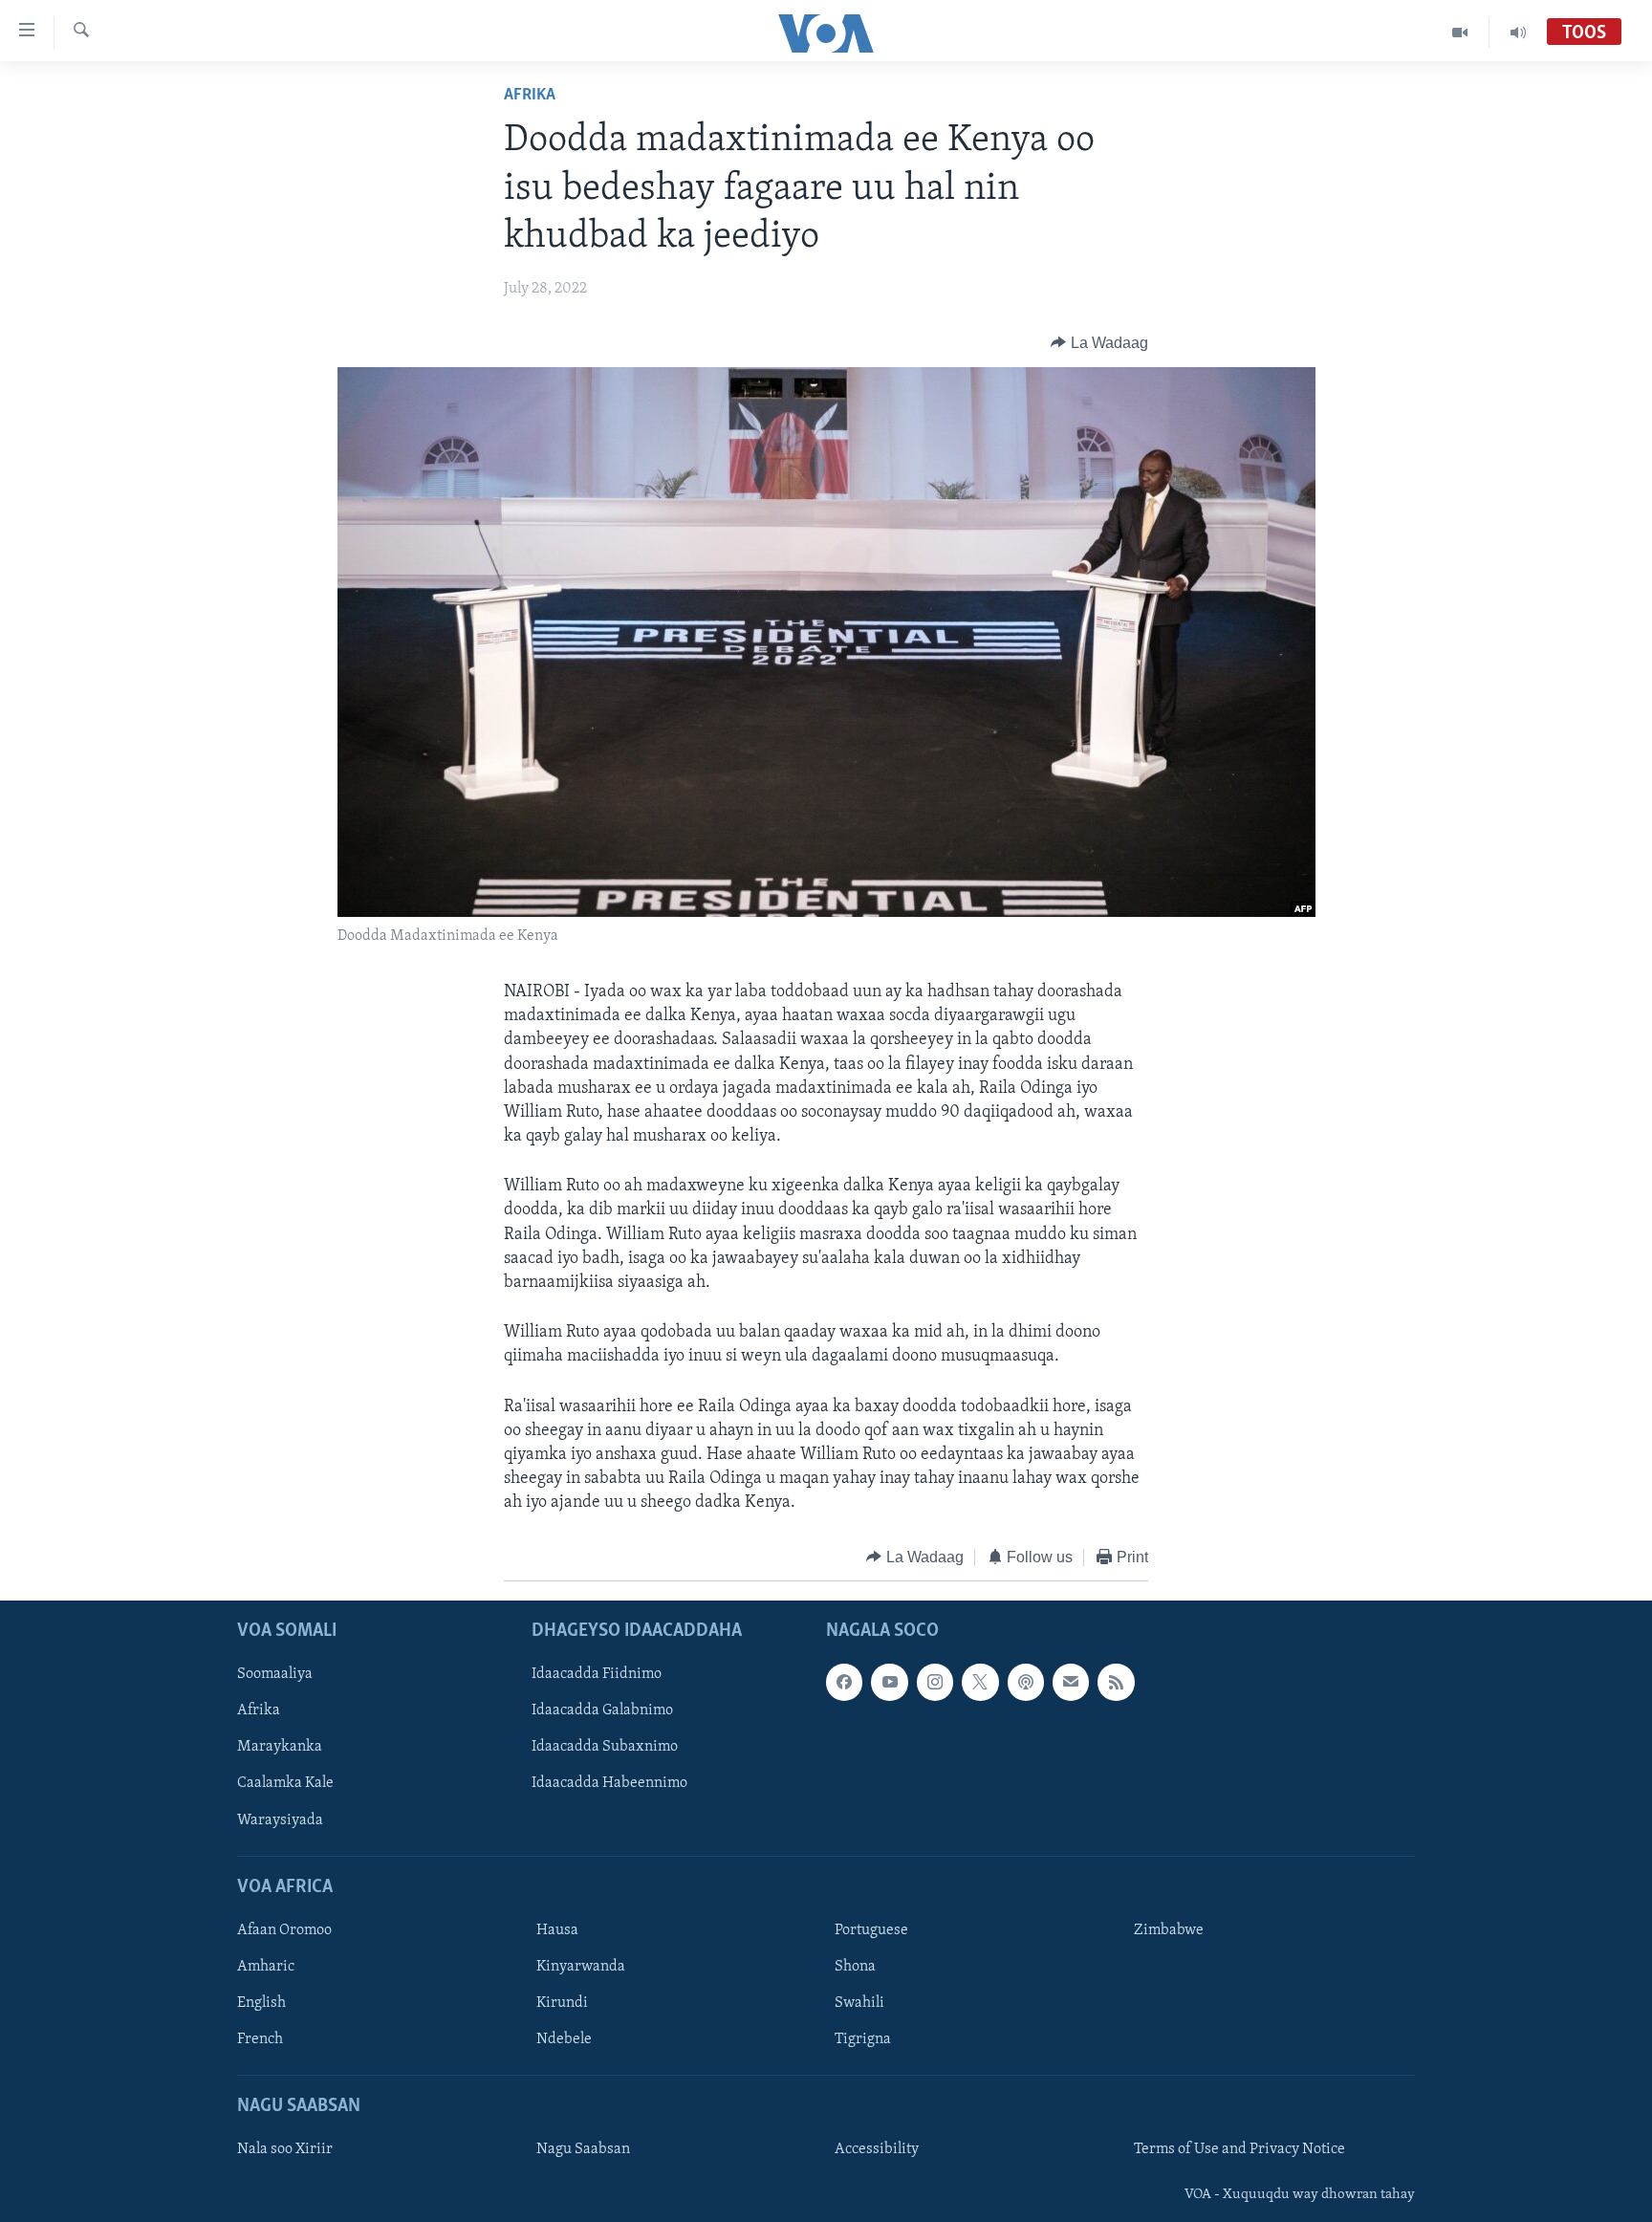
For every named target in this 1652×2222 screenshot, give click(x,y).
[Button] (1099, 343)
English (261, 2003)
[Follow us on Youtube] (889, 1682)
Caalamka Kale (285, 1784)
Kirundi (562, 2003)
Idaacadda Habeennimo (609, 1784)
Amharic (266, 1967)
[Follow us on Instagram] (935, 1682)
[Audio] (1518, 33)
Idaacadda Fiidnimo (597, 1674)
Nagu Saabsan (583, 2149)
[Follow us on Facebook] (844, 1682)
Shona (855, 1967)
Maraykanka (280, 1747)
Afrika (530, 96)
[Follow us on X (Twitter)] (980, 1682)
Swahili (859, 2003)
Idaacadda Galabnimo (602, 1710)
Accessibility (877, 2149)
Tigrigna (863, 2039)
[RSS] (1116, 1682)
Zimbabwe (1169, 1930)
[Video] (1460, 33)
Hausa (557, 1930)
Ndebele (564, 2039)
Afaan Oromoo (284, 1930)
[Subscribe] (1071, 1682)
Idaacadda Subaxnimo (605, 1747)
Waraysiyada (280, 1820)
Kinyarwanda (581, 1967)
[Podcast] (1026, 1682)
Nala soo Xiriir (285, 2149)
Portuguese (871, 1930)
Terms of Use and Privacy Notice (1239, 2149)
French (260, 2039)
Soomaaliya (275, 1674)
